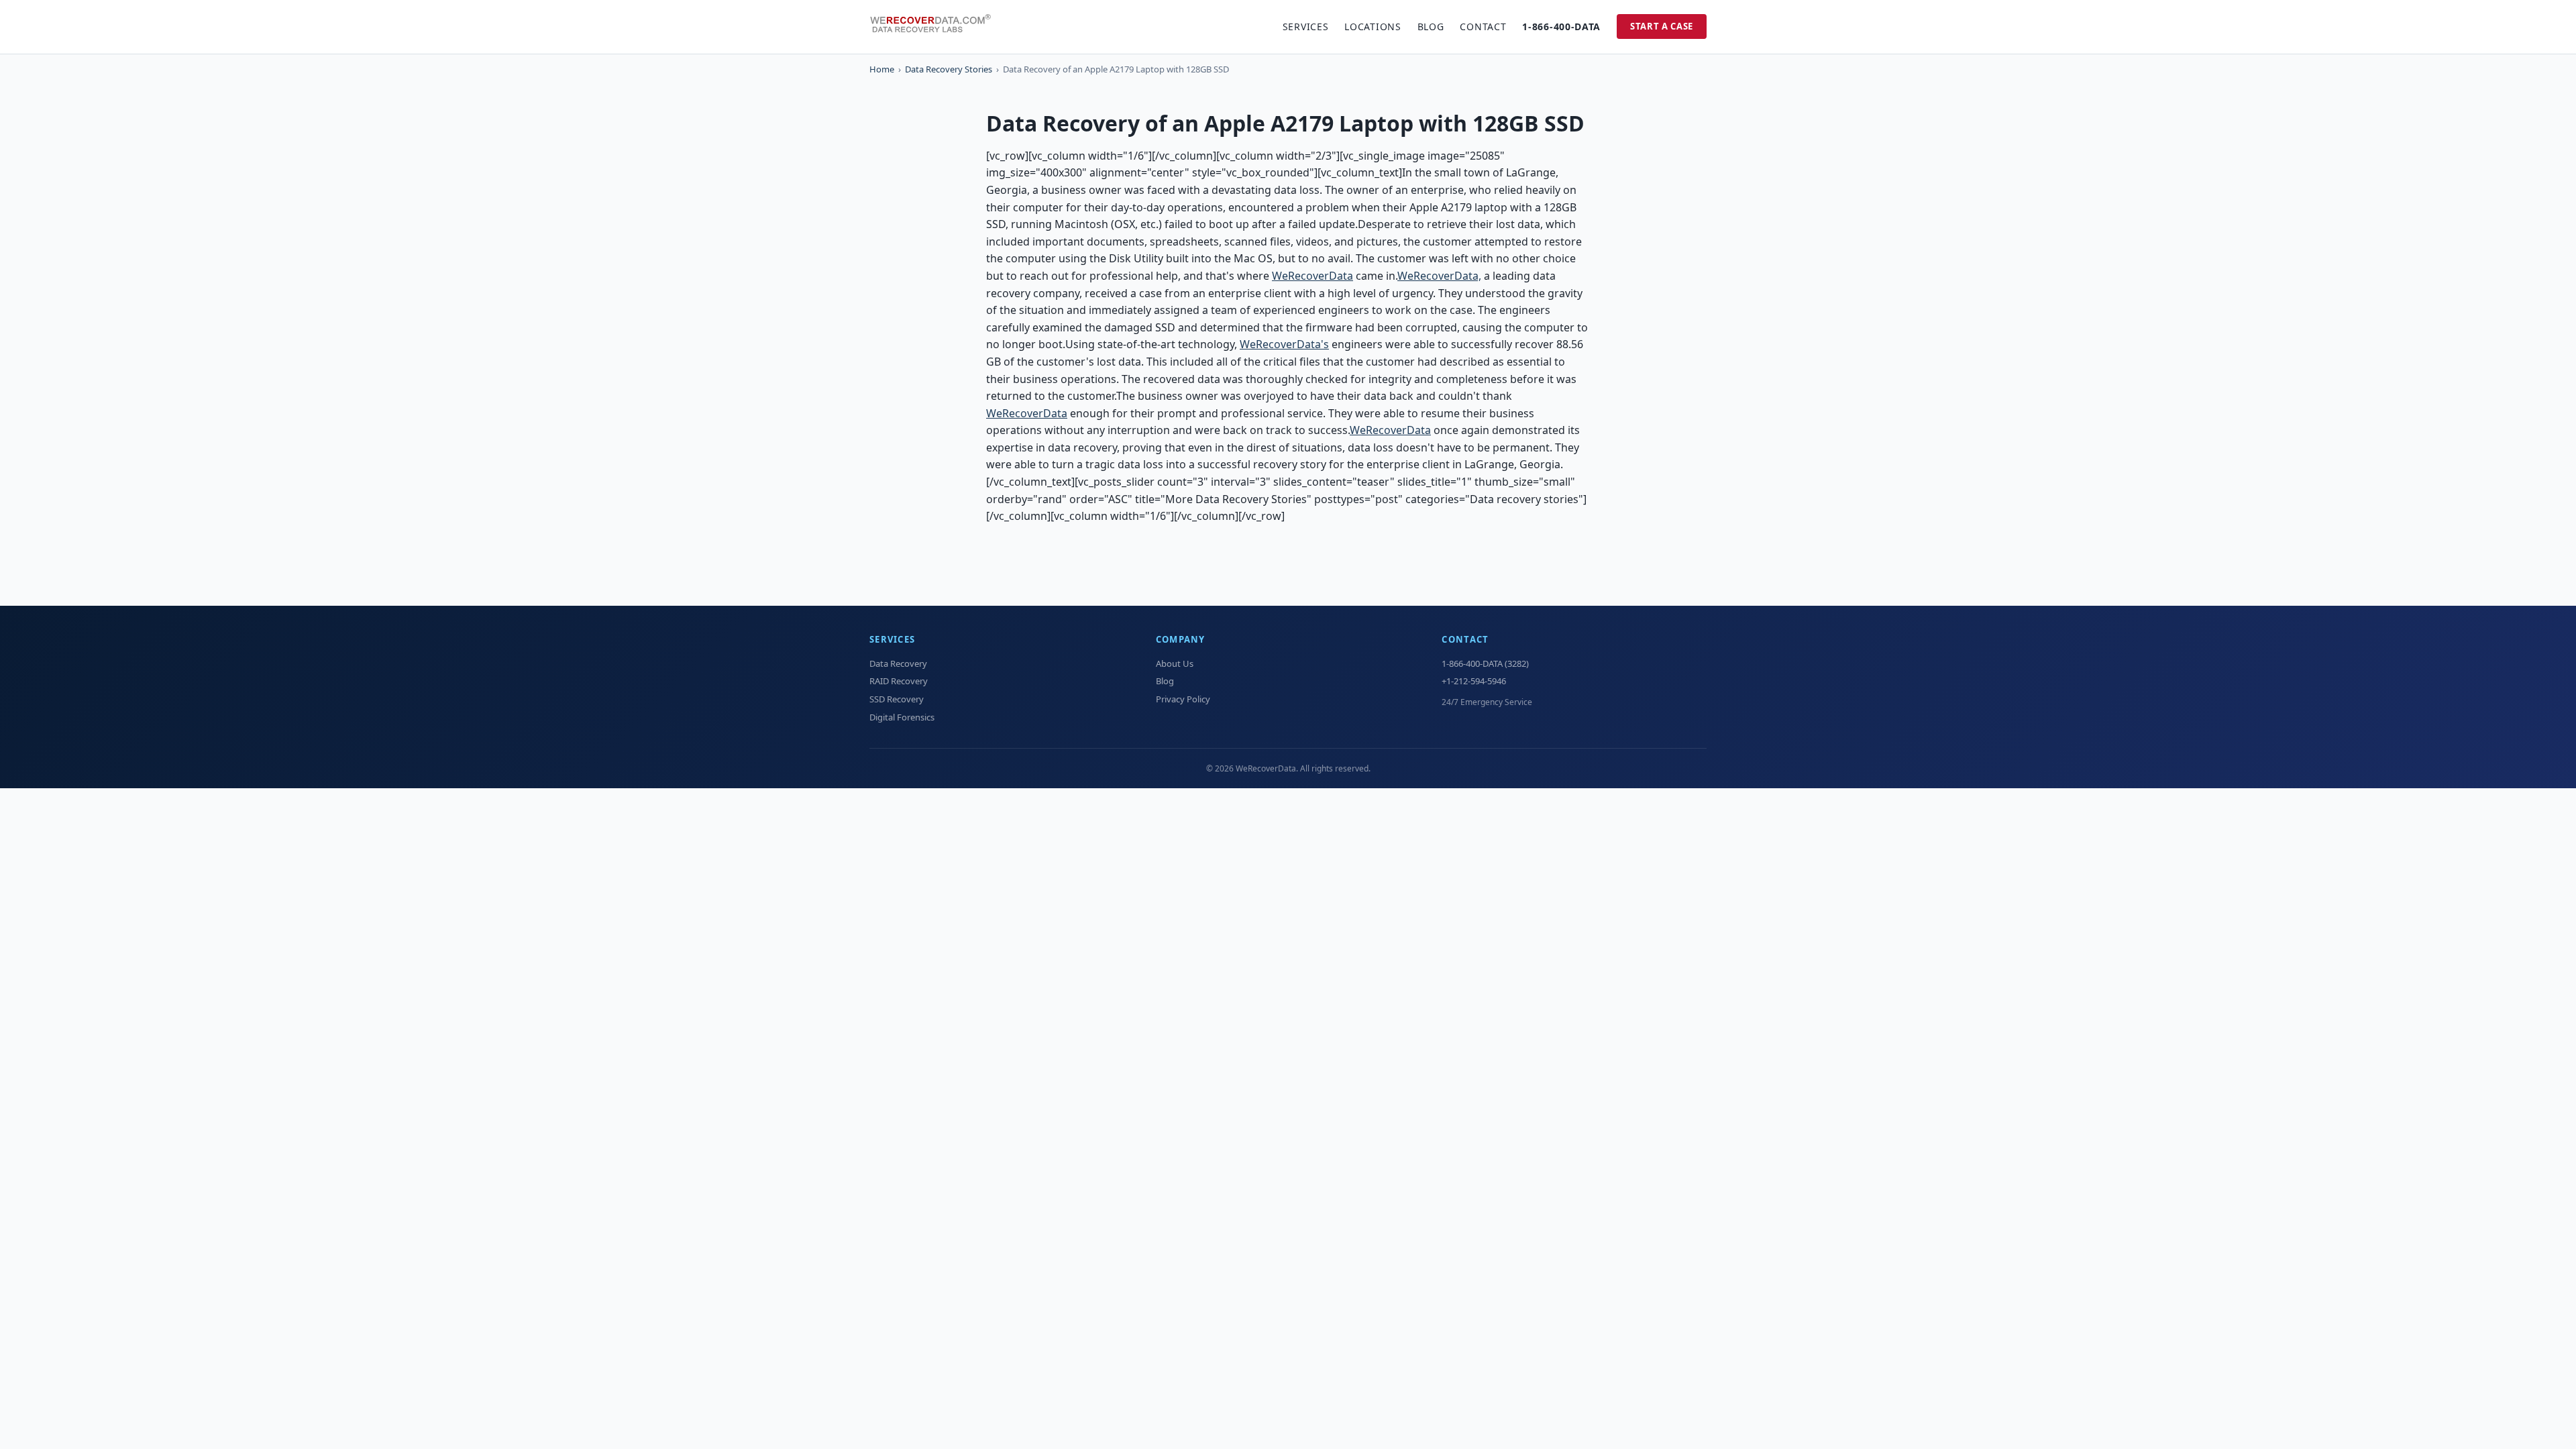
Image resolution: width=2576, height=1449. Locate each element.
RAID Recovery (899, 681)
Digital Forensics (902, 717)
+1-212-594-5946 (1474, 681)
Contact (1483, 26)
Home (882, 69)
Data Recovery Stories (949, 69)
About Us (1175, 663)
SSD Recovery (897, 699)
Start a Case (1662, 26)
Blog (1431, 26)
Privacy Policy (1183, 699)
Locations (1373, 26)
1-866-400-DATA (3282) (1485, 663)
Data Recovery (898, 663)
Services (1306, 26)
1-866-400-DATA (1561, 26)
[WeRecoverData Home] (936, 27)
